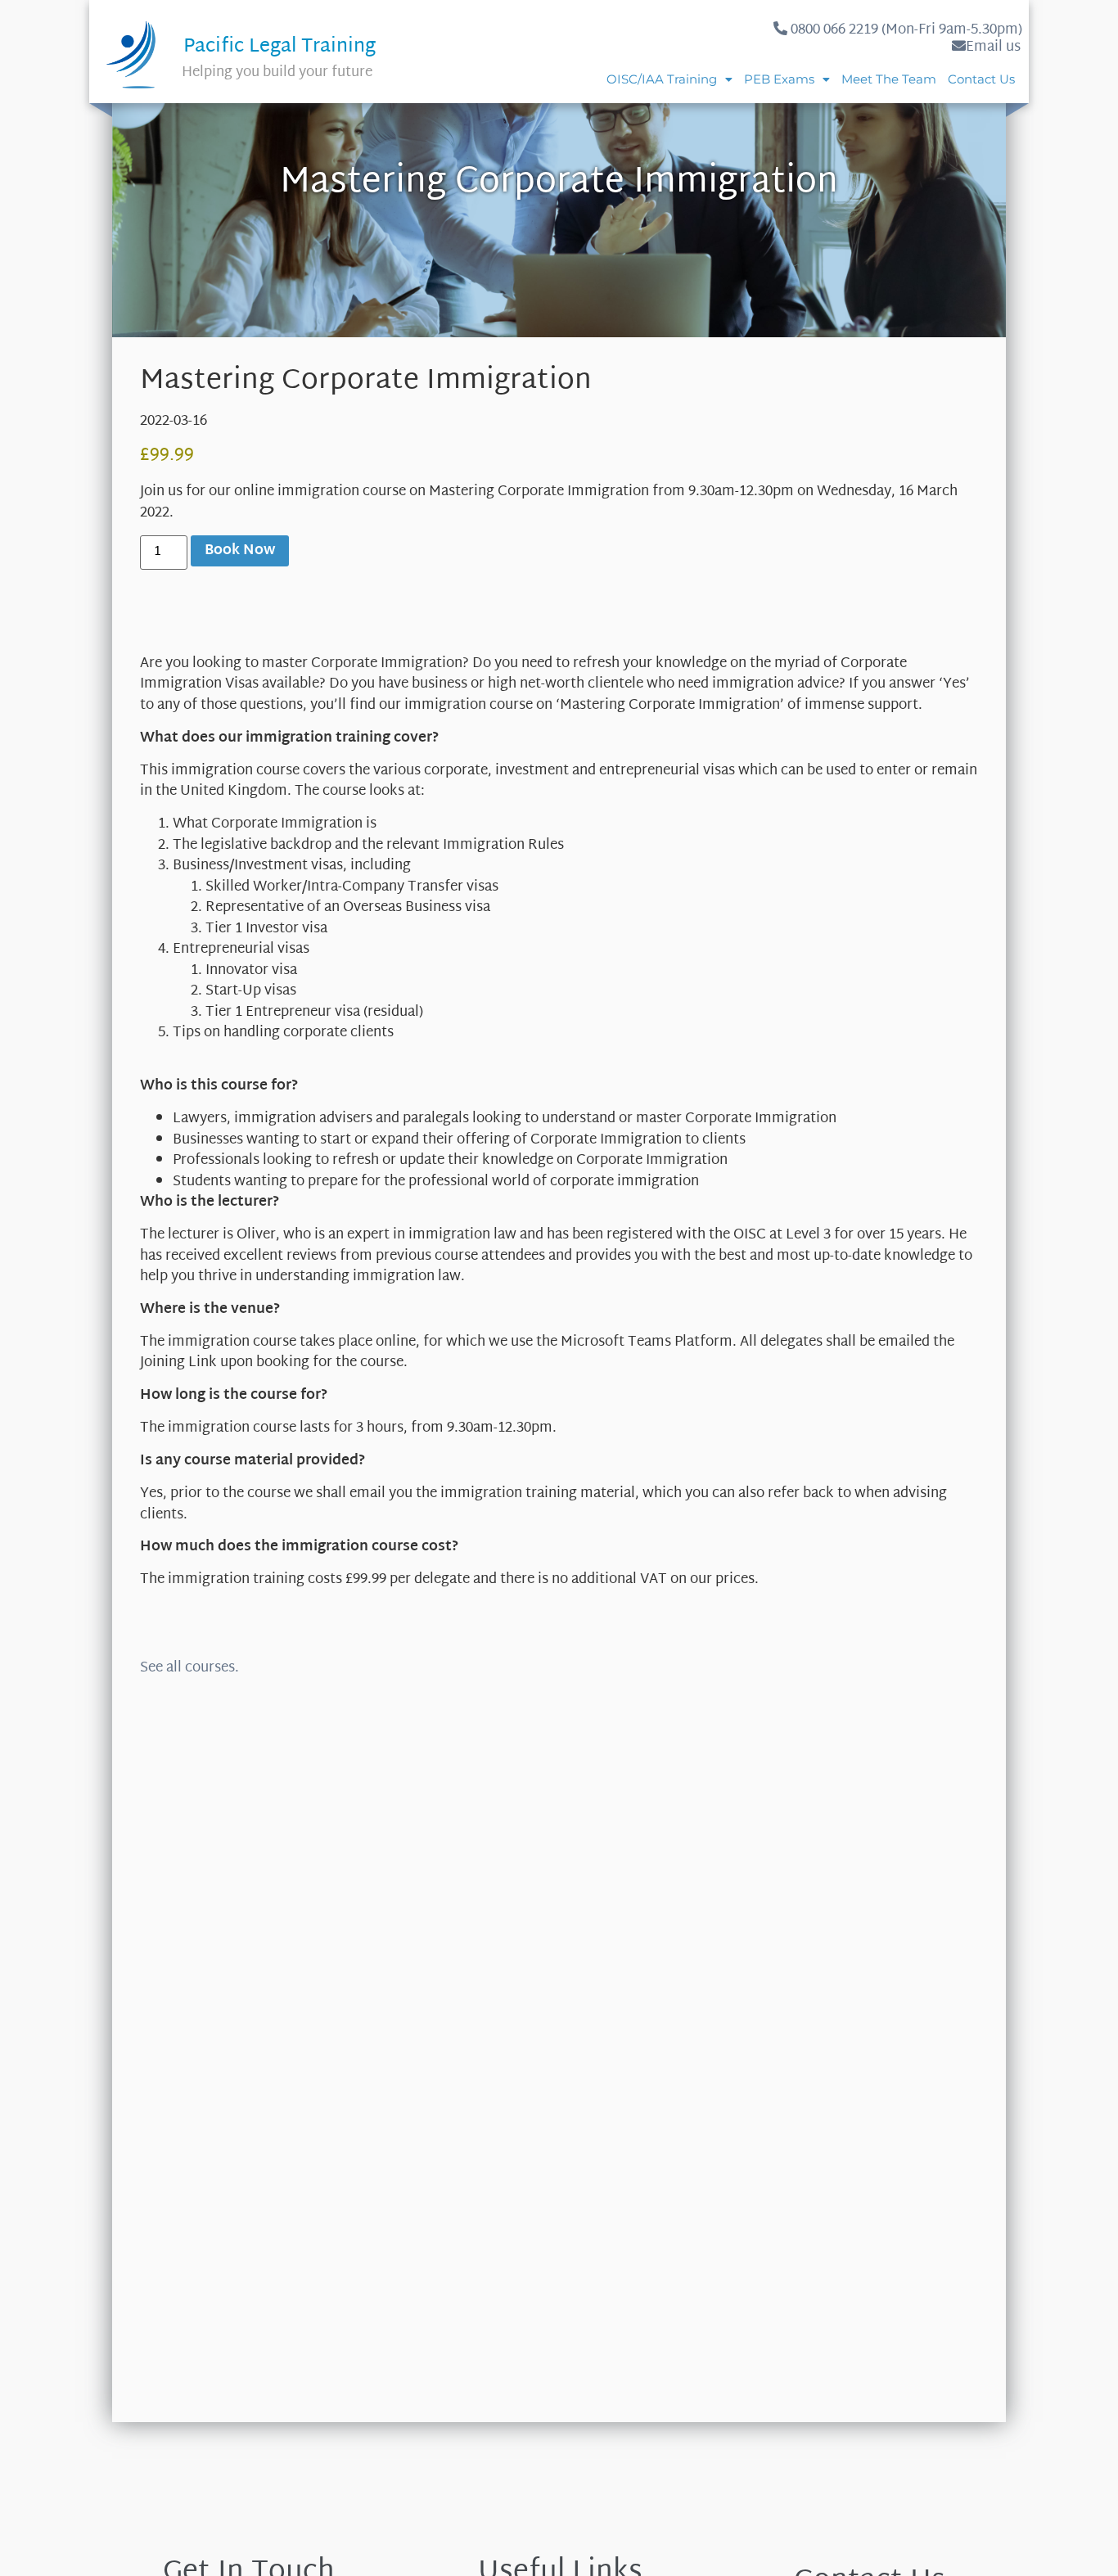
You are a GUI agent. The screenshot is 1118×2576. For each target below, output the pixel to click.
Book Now (240, 550)
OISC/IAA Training (662, 79)
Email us (993, 47)
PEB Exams (779, 79)
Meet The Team (889, 79)
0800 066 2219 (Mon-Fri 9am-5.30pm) (905, 30)
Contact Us (981, 79)
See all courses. (189, 1668)
